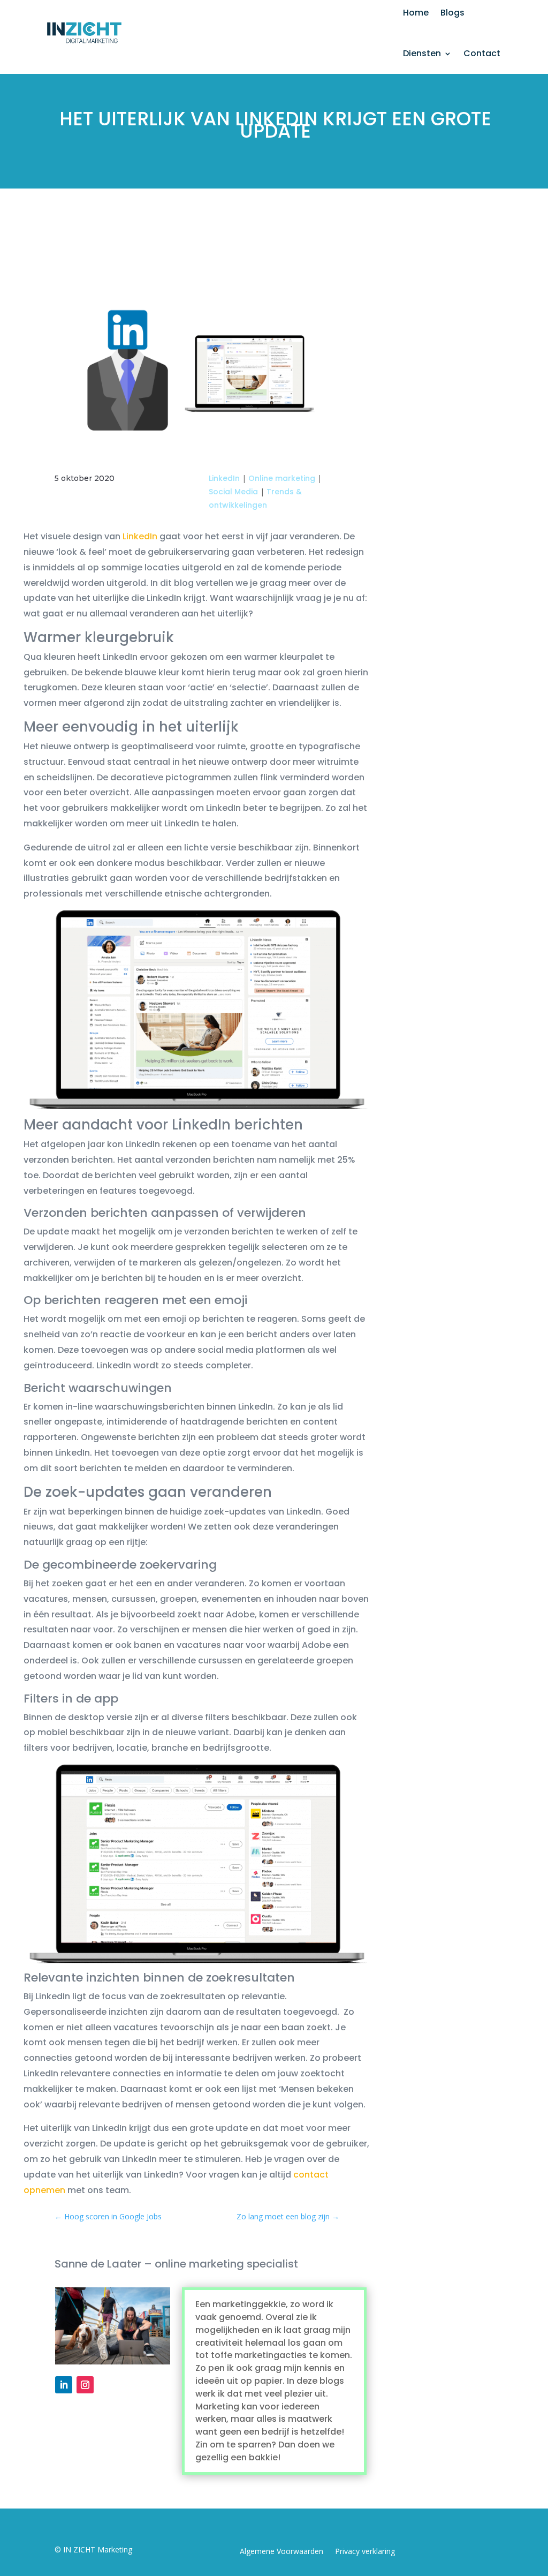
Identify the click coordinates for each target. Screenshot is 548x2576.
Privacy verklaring (365, 2552)
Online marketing (282, 478)
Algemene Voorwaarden (281, 2552)
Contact (482, 53)
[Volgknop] (64, 2385)
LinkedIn (224, 478)
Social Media (233, 492)
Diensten (422, 53)
